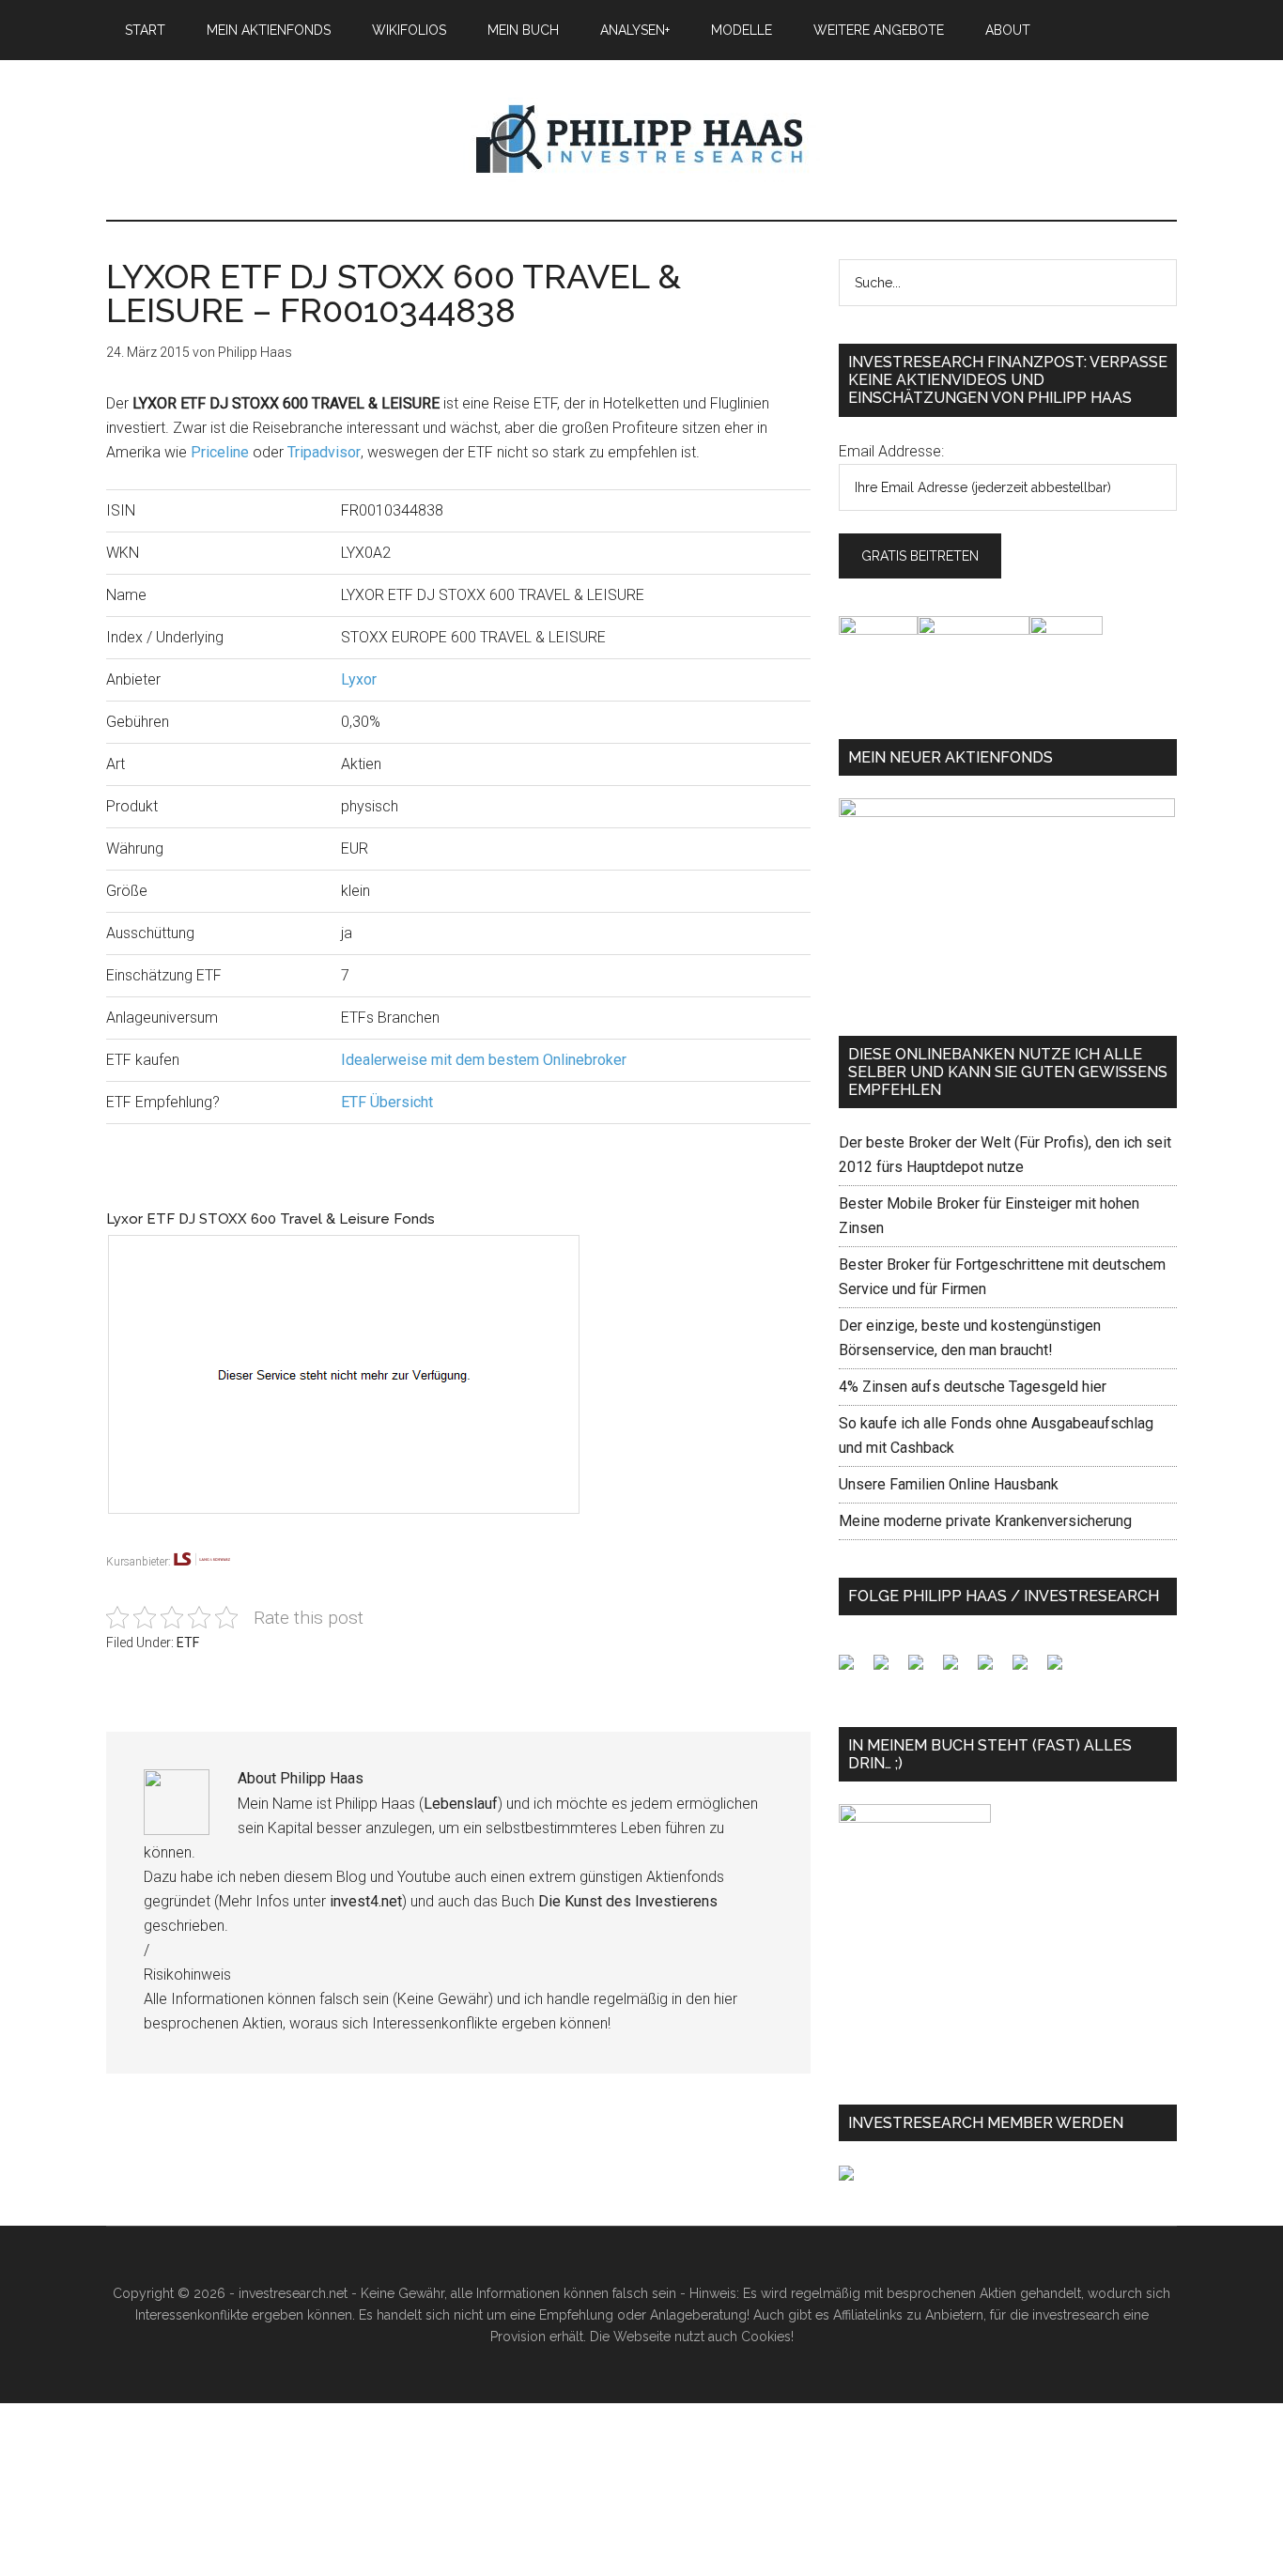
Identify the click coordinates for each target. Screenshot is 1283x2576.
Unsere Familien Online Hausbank (949, 1484)
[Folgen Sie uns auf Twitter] (889, 1670)
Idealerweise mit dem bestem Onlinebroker (484, 1060)
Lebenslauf (461, 1804)
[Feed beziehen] (958, 1670)
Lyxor (359, 679)
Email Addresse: (891, 451)
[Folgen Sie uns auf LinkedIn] (923, 1670)
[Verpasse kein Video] (993, 1670)
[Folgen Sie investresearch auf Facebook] (854, 1670)
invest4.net (366, 1901)
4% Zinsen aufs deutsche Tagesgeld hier (973, 1387)
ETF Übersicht (387, 1102)
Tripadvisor (324, 452)
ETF (188, 1643)
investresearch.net (641, 140)
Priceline (220, 452)
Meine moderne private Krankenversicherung (985, 1521)
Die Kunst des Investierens (628, 1901)
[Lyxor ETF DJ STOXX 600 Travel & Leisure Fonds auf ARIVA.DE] (362, 1538)
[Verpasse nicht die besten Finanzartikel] (1062, 1670)
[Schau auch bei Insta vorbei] (1028, 1670)
